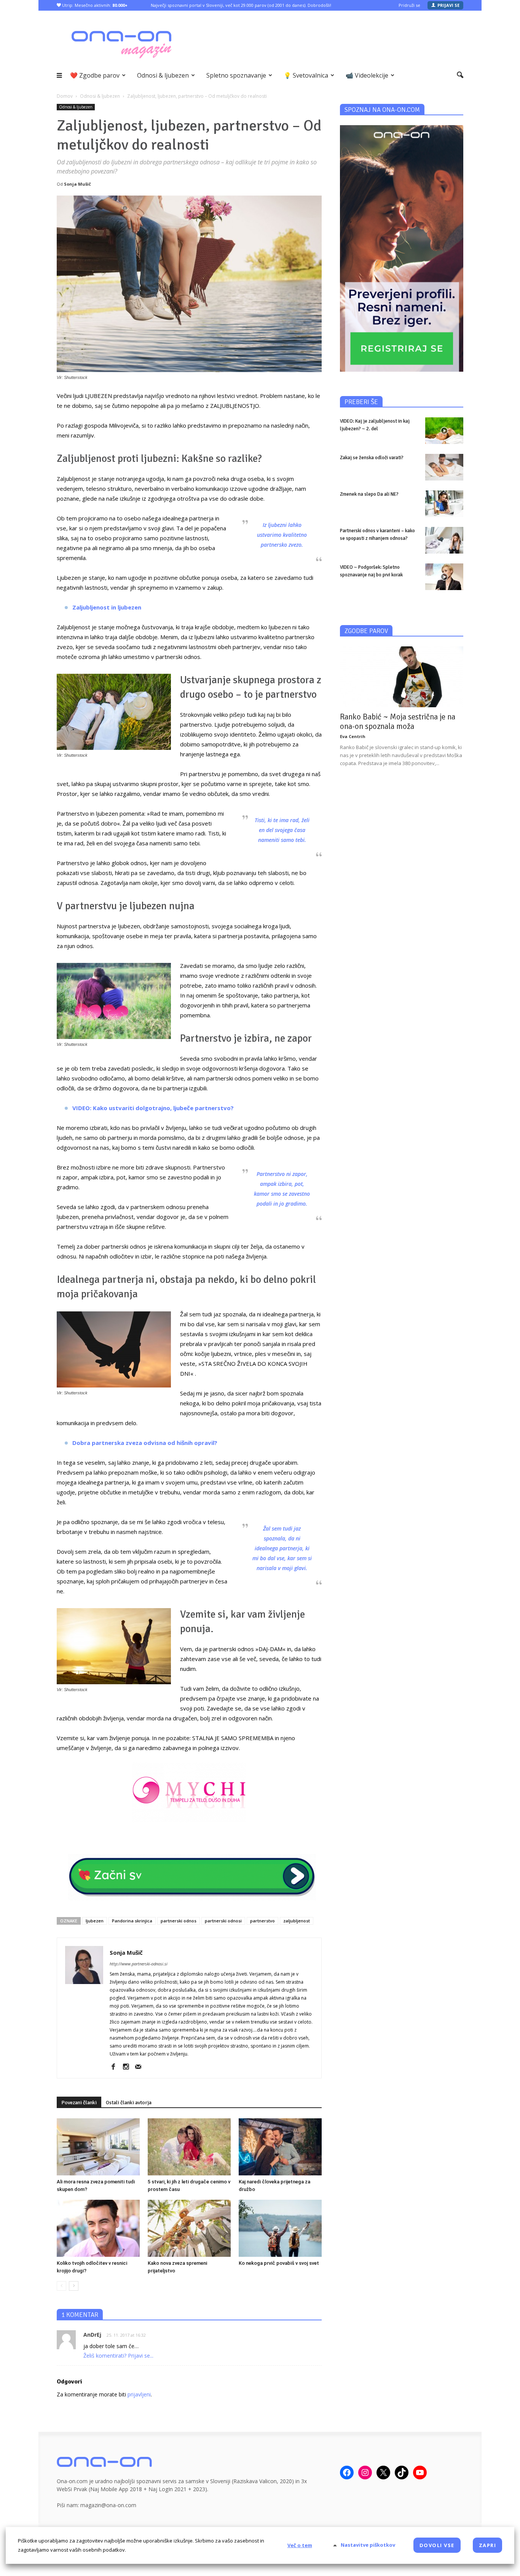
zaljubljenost (297, 1921)
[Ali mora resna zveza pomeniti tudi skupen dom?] (98, 2147)
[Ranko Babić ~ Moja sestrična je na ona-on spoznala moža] (402, 677)
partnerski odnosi (223, 1921)
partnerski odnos (179, 1921)
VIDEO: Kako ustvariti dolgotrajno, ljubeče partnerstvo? (153, 1108)
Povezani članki (79, 2103)
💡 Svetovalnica (306, 75)
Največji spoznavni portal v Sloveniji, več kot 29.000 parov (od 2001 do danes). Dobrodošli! (241, 5)
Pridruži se (409, 5)
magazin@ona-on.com (108, 2505)
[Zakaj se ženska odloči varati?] (444, 467)
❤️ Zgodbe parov (95, 75)
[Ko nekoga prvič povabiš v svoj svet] (280, 2228)
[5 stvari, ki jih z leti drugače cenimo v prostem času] (189, 2147)
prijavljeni (139, 2394)
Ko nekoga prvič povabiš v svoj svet (279, 2263)
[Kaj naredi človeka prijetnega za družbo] (280, 2147)
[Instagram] (128, 2067)
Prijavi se (448, 5)
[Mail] (141, 2067)
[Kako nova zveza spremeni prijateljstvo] (189, 2228)
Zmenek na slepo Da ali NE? (369, 494)
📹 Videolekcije (367, 75)
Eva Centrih (353, 736)
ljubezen (95, 1921)
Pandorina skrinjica (132, 1921)
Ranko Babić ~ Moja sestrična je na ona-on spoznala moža (398, 722)
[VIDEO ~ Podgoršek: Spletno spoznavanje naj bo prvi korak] (444, 577)
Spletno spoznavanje (236, 75)
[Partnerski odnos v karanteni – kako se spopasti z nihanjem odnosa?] (444, 540)
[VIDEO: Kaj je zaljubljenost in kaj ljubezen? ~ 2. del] (444, 431)
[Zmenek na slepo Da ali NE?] (444, 504)
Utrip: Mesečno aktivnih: (94, 5)
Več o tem (300, 2545)
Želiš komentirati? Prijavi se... (118, 2356)
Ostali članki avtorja (129, 2103)
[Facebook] (116, 2067)
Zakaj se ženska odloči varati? (372, 458)
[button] (460, 75)
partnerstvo (262, 1921)
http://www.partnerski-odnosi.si (139, 1964)
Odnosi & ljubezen (163, 75)
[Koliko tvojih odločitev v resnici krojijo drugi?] (98, 2228)
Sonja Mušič (77, 184)
